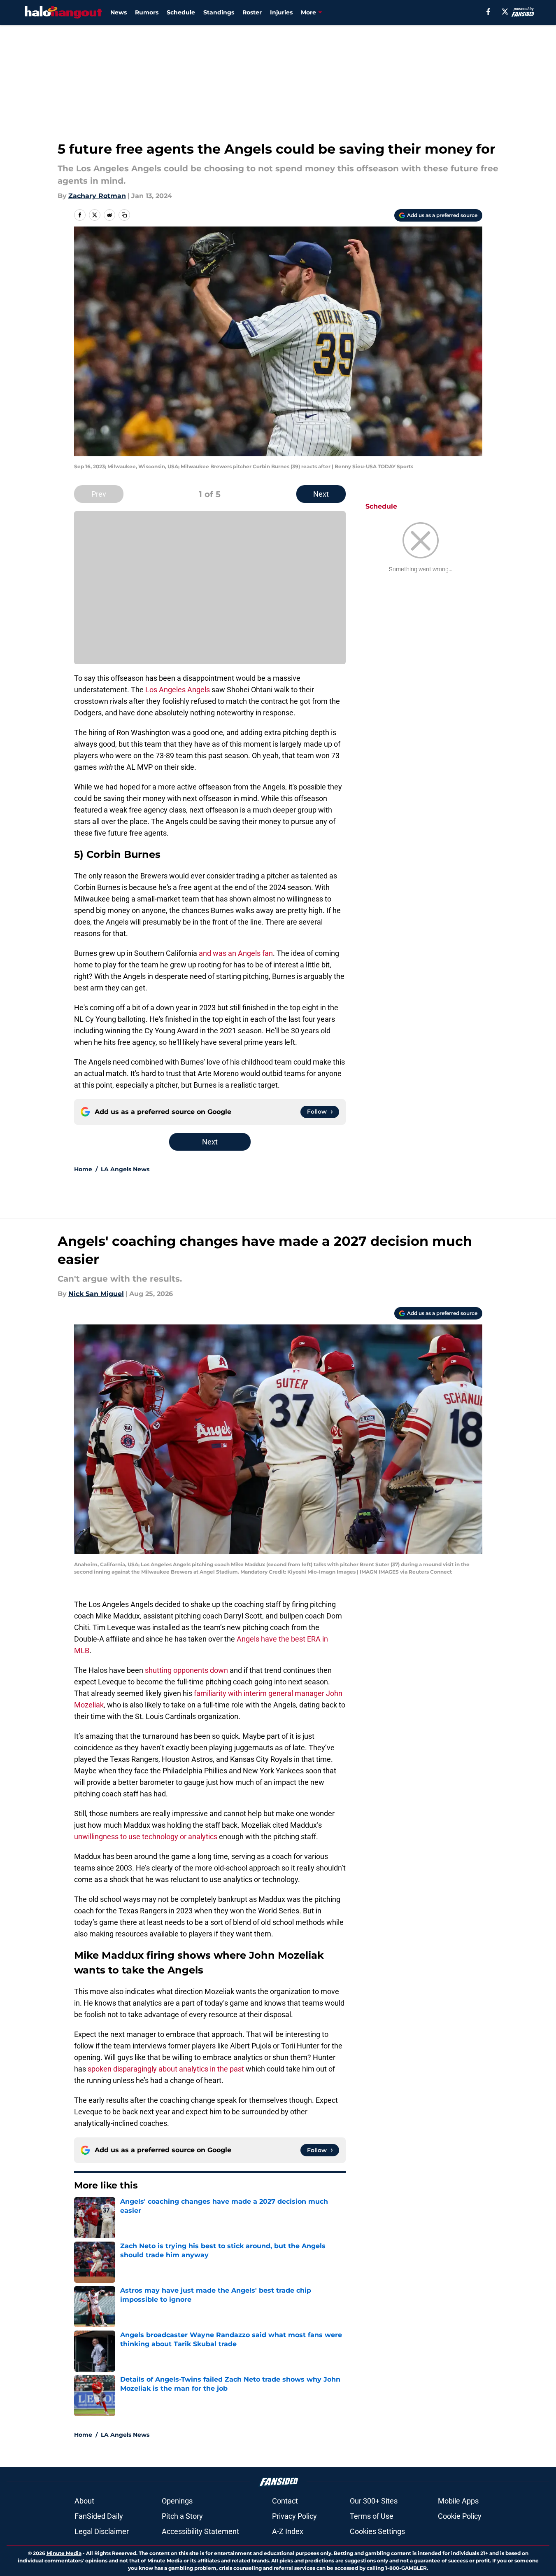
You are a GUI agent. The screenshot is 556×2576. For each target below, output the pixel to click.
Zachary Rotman (97, 196)
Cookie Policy (460, 2516)
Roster (252, 12)
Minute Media (64, 2553)
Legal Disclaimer (102, 2531)
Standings (219, 12)
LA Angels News (125, 1169)
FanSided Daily (99, 2516)
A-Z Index (288, 2531)
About (84, 2501)
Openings (177, 2501)
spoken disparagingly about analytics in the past (166, 2069)
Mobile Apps (458, 2501)
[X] (505, 12)
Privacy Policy (294, 2516)
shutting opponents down (186, 1670)
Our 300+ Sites (374, 2501)
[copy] (124, 215)
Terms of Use (372, 2516)
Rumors (147, 12)
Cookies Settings (377, 2531)
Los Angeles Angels (178, 690)
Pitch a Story (182, 2516)
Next (321, 494)
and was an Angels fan (236, 953)
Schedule (181, 12)
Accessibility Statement (200, 2531)
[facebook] (488, 12)
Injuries (281, 12)
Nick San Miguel (96, 1294)
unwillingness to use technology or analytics (146, 1837)
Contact (285, 2501)
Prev (99, 494)
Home (83, 1169)
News (119, 12)
